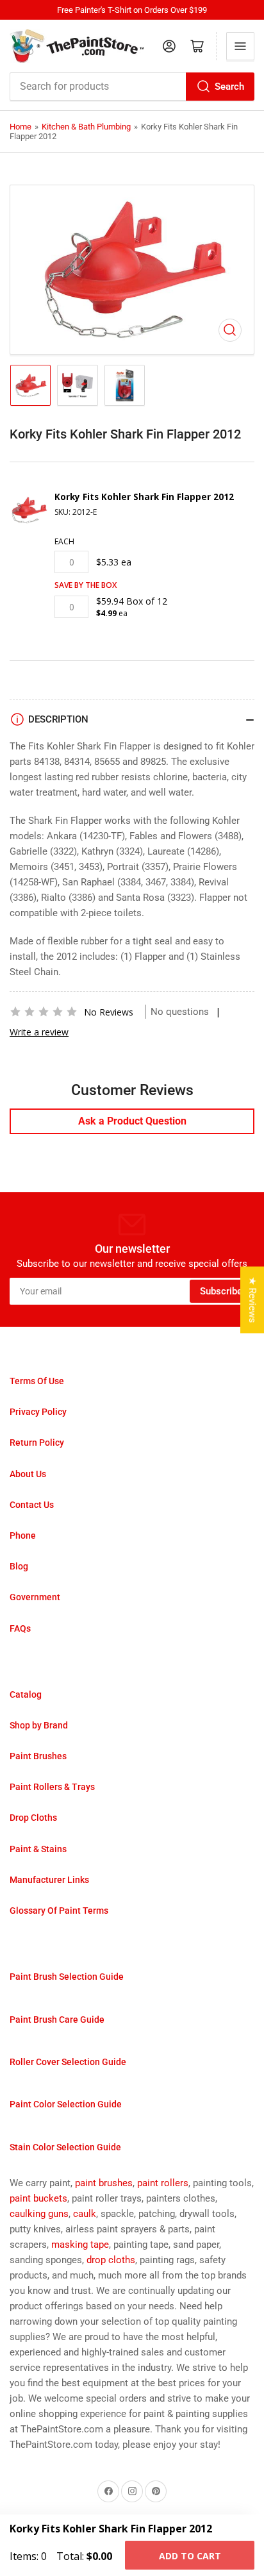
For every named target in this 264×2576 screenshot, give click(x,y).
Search (229, 87)
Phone (23, 1535)
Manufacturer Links (49, 1880)
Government (35, 1597)
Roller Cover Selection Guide (68, 2062)
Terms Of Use (37, 1381)
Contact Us (32, 1505)
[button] (44, 1012)
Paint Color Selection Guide (66, 2104)
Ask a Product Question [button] (132, 1121)
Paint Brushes (38, 1756)
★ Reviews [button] (252, 1300)
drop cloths (111, 2260)
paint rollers (163, 2183)
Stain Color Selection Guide (65, 2147)
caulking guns (39, 2214)
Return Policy (37, 1443)
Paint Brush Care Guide (57, 2020)
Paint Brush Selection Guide (67, 1977)
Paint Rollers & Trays (52, 1787)
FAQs (20, 1628)
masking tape (80, 2245)
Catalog (26, 1694)
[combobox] (132, 87)
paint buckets (38, 2198)
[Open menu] (240, 46)
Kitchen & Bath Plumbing (86, 127)
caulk (85, 2214)
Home (21, 127)
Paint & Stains (38, 1849)
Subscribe (221, 1291)
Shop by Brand (39, 1725)
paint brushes (104, 2183)
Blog (19, 1566)
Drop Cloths (33, 1818)
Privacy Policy (38, 1412)
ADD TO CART (190, 2556)
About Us (28, 1474)
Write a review (39, 1032)
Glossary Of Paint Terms (59, 1911)
